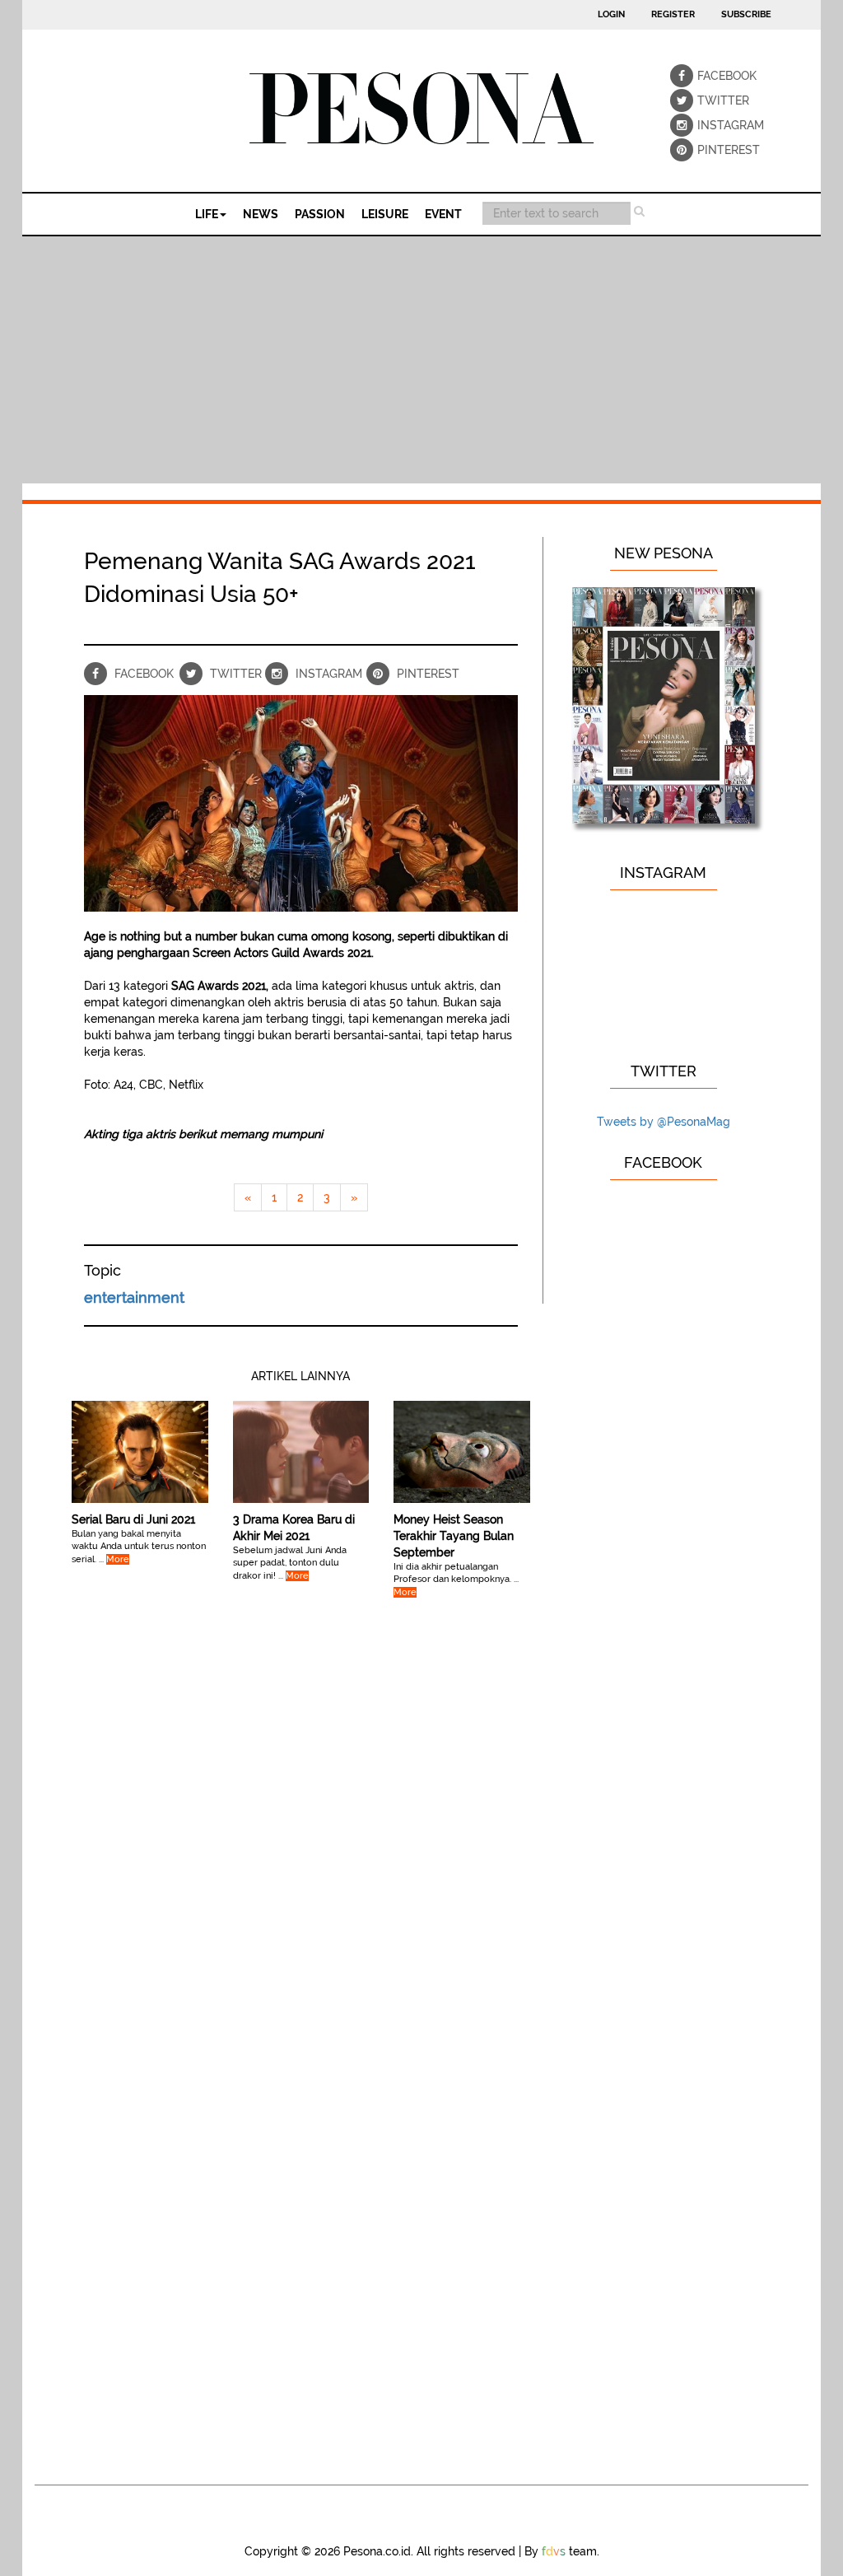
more (118, 1559)
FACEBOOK (709, 76)
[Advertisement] (421, 360)
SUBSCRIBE (746, 14)
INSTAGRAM (709, 125)
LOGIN (611, 14)
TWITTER (709, 100)
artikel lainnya (300, 1376)
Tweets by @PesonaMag (664, 1122)
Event (443, 214)
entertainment (134, 1297)
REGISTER (673, 14)
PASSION (320, 214)
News (261, 214)
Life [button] (207, 214)
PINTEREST (709, 150)
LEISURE (385, 214)
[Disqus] (301, 1832)
